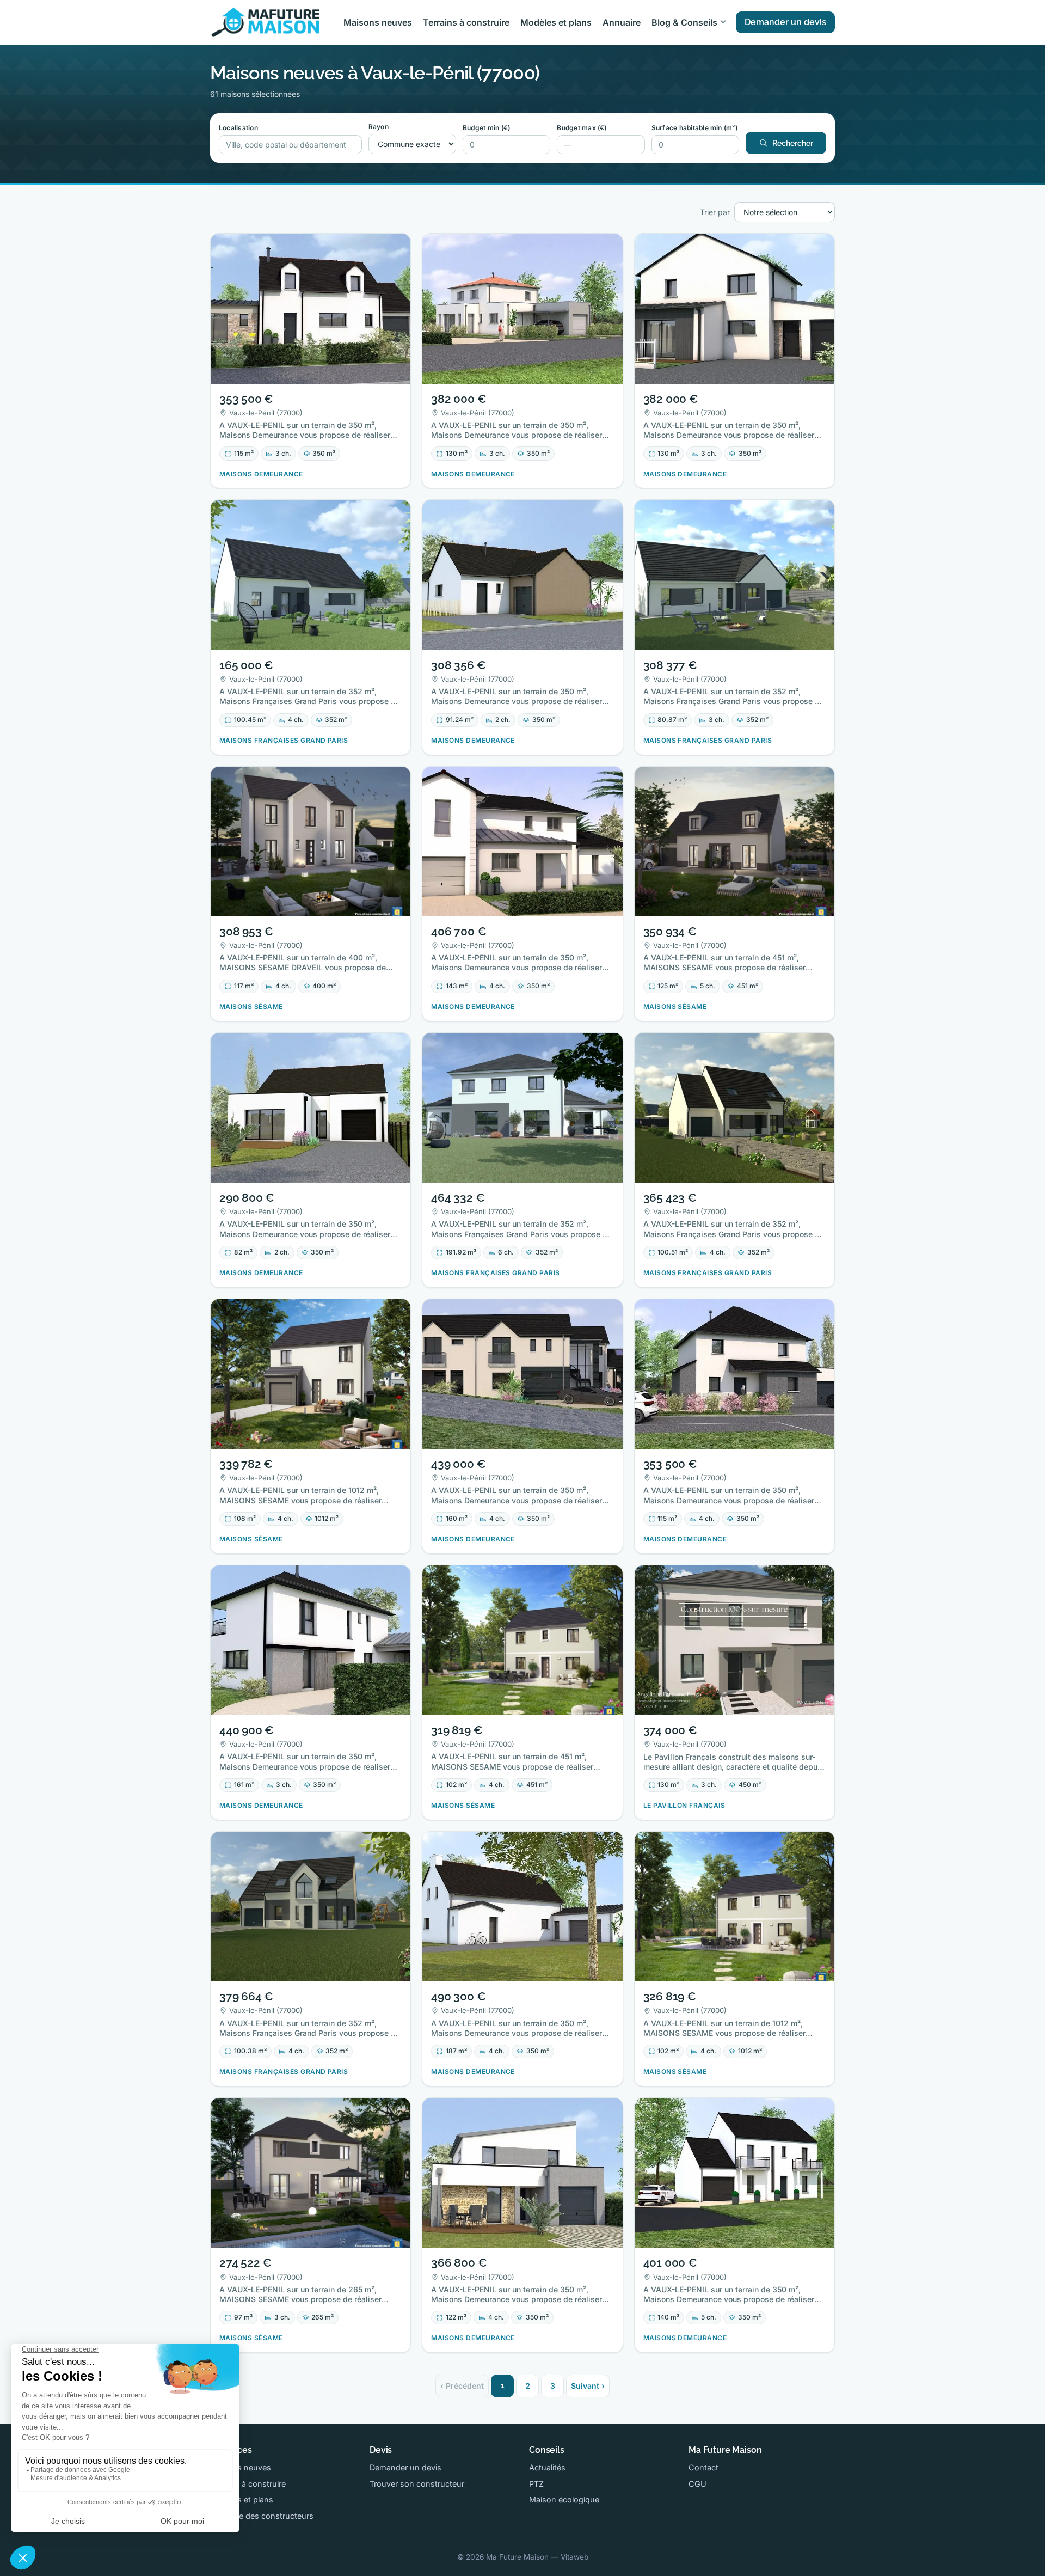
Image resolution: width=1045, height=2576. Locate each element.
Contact (703, 2467)
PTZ (536, 2484)
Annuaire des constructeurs (262, 2516)
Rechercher (793, 143)
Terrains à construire (466, 22)
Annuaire (622, 22)
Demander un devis (785, 22)
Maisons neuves (378, 22)
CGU (697, 2484)
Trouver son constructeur (417, 2484)
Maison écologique (564, 2499)
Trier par (715, 212)
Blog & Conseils (684, 22)
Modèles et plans (556, 22)
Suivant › (588, 2386)
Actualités (547, 2467)
